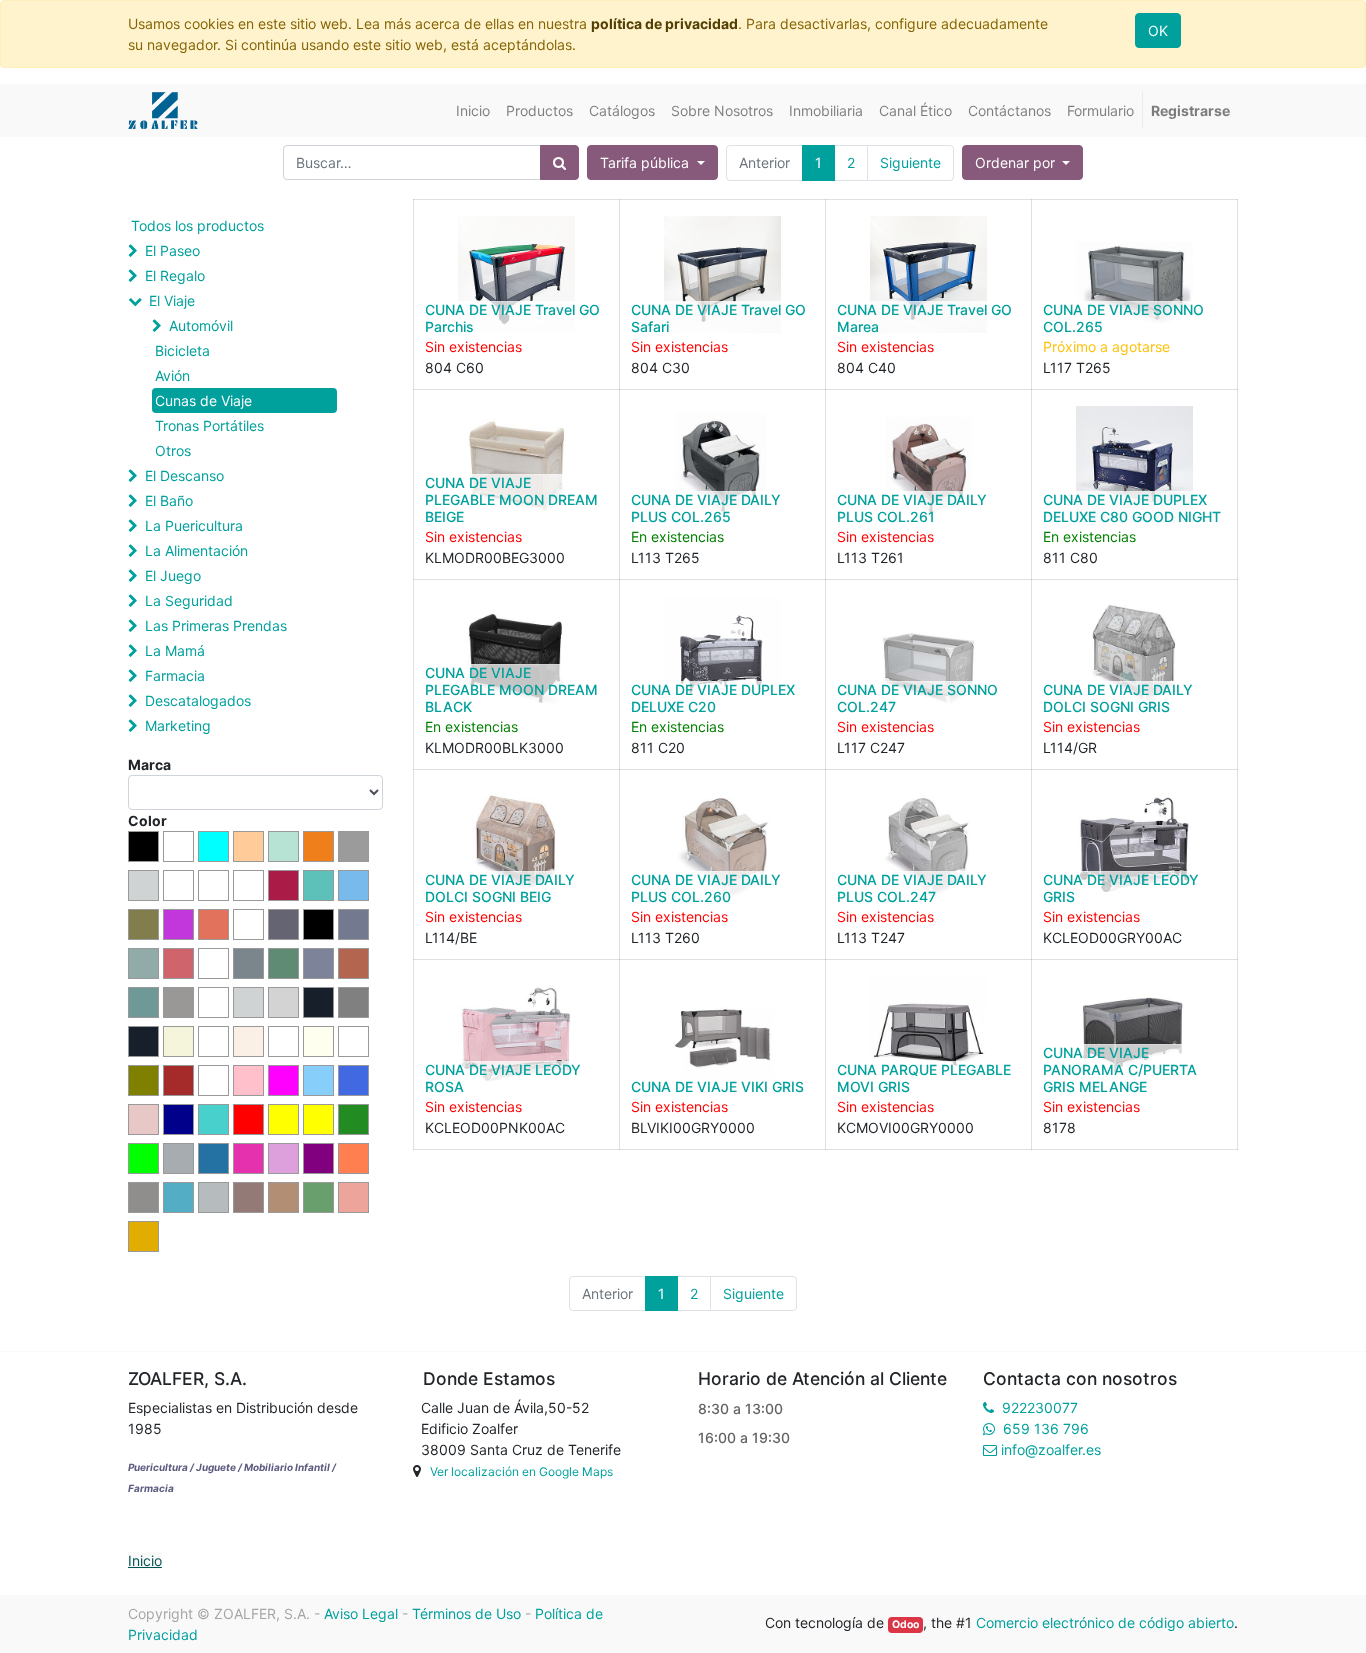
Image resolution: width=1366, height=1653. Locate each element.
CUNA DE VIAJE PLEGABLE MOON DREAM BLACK (511, 689)
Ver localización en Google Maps (521, 1471)
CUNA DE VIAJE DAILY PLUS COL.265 (706, 508)
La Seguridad (189, 600)
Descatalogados (198, 700)
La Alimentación (196, 550)
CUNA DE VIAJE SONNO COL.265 (1123, 318)
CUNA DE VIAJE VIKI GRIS (717, 1086)
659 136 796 (1046, 1428)
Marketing (178, 725)
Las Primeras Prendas (216, 625)
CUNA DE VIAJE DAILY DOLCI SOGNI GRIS (1118, 698)
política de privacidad (664, 23)
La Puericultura (194, 525)
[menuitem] (473, 110)
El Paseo (172, 250)
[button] (1023, 162)
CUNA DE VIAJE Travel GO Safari (718, 318)
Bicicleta (182, 350)
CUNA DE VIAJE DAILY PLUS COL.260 (706, 888)
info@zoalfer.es (1051, 1449)
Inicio (145, 1560)
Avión (172, 375)
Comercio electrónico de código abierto (1105, 1622)
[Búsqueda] (559, 162)
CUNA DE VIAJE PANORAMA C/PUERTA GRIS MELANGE (1120, 1069)
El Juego (173, 575)
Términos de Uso (466, 1613)
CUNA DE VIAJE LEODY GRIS (1121, 888)
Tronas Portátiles (209, 425)
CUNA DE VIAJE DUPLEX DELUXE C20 (713, 698)
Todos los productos (197, 225)
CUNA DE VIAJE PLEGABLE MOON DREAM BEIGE (511, 499)
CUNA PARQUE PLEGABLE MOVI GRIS (924, 1078)
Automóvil (201, 325)
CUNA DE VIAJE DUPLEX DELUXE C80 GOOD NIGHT (1132, 508)
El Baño (169, 500)
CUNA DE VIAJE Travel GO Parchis (512, 318)
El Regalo (175, 275)
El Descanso (184, 475)
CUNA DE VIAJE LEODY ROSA (503, 1078)
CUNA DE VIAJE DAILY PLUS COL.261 (912, 508)
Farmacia (175, 675)
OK (1158, 30)
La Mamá (175, 650)
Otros (173, 450)
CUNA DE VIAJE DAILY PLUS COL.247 (912, 888)
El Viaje (172, 300)
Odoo (905, 1624)
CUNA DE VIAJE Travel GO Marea (924, 318)
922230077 (1040, 1407)
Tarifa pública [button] (646, 162)
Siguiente (910, 162)
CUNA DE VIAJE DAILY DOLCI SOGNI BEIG (500, 888)
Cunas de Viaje (203, 400)
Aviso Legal (361, 1613)
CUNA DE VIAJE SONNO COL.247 (917, 698)
